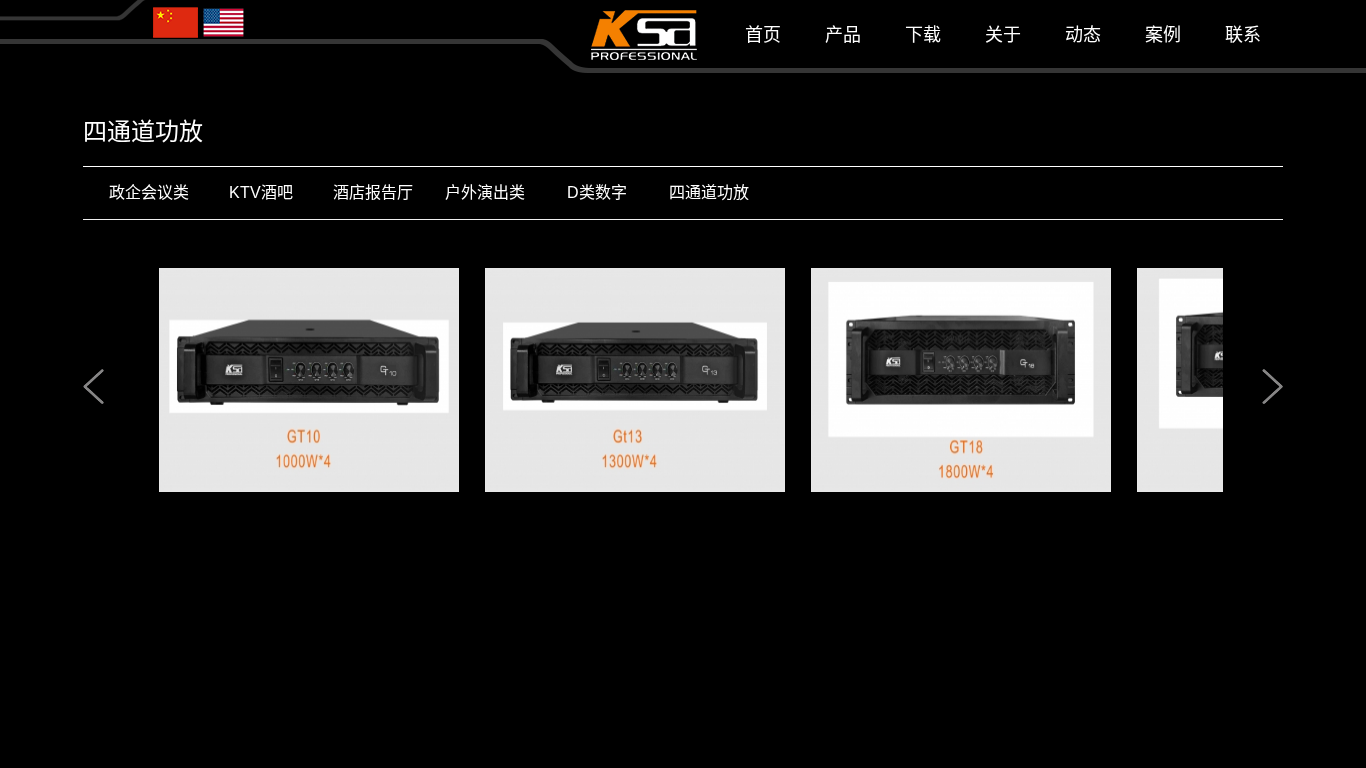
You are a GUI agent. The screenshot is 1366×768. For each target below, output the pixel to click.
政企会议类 (149, 192)
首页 (763, 35)
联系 (1243, 35)
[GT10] (290, 379)
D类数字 (597, 192)
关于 (1003, 35)
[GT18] (942, 379)
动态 (1083, 35)
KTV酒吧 (261, 192)
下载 (923, 35)
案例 (1163, 35)
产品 (843, 35)
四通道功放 (709, 192)
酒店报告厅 (373, 192)
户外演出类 (485, 192)
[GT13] (616, 379)
